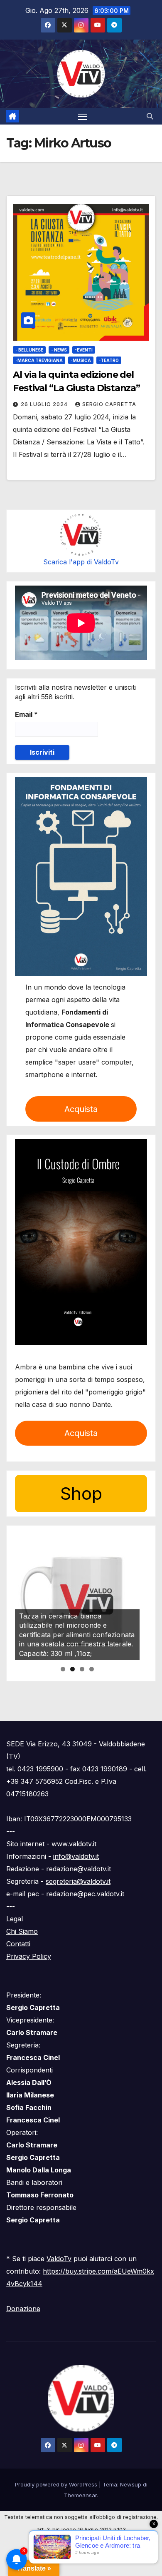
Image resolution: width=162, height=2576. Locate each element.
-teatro (109, 360)
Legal (15, 1919)
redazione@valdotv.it (77, 1869)
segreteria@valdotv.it (78, 1881)
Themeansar (80, 2495)
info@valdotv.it (76, 1856)
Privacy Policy (29, 1956)
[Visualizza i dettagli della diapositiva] (77, 1598)
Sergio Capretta (109, 404)
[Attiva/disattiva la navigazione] (83, 116)
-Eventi (84, 350)
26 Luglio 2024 (45, 404)
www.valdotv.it (74, 1844)
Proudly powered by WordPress (57, 2484)
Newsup (131, 2484)
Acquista (81, 1109)
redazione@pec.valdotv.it (85, 1894)
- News (59, 350)
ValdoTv (59, 2259)
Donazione (23, 2309)
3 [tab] (82, 1669)
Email (26, 714)
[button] (150, 116)
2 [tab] (72, 1669)
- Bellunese (29, 350)
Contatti (18, 1944)
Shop (81, 1493)
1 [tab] (63, 1669)
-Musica (81, 360)
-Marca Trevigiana (39, 360)
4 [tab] (92, 1669)
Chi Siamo (22, 1931)
